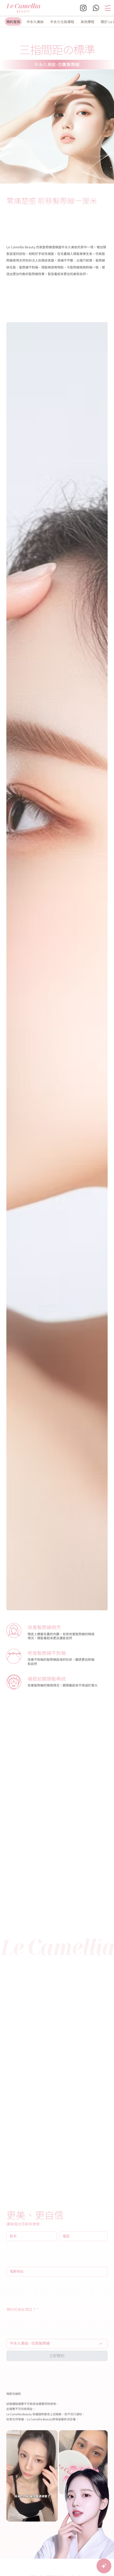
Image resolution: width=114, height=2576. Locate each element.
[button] (108, 8)
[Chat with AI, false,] (104, 2566)
